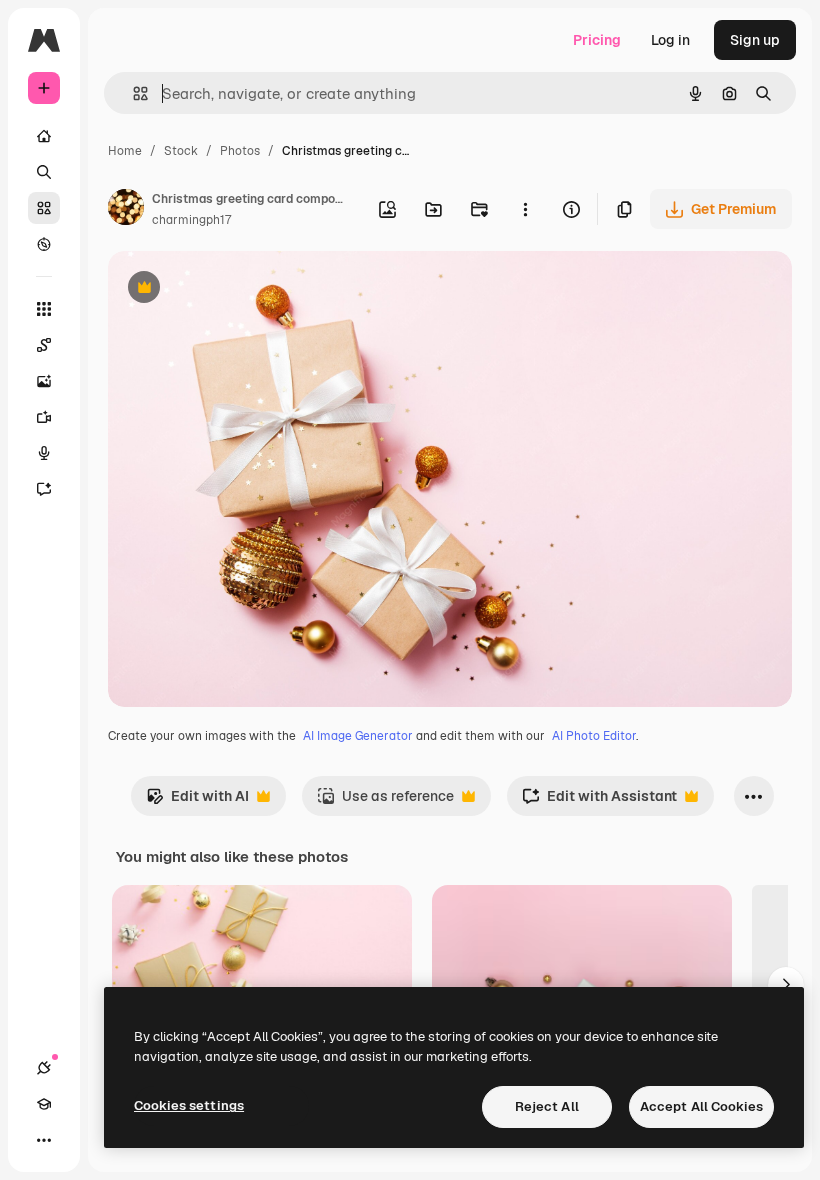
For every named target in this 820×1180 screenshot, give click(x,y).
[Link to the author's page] (126, 210)
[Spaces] (44, 345)
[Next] (786, 985)
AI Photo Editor (594, 736)
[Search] (44, 172)
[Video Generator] (44, 417)
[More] (44, 1140)
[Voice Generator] (44, 453)
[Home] (44, 136)
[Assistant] (44, 489)
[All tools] (44, 309)
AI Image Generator (358, 736)
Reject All (547, 1106)
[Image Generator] (44, 381)
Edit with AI (197, 801)
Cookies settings (189, 1105)
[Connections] (44, 1068)
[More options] (525, 209)
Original (236, 289)
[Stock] (44, 208)
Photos (240, 151)
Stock (181, 151)
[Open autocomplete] (132, 93)
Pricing (597, 40)
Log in (670, 40)
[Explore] (44, 244)
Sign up (755, 40)
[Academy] (44, 1104)
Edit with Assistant (599, 801)
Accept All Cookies (701, 1106)
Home (125, 151)
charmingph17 (191, 220)
